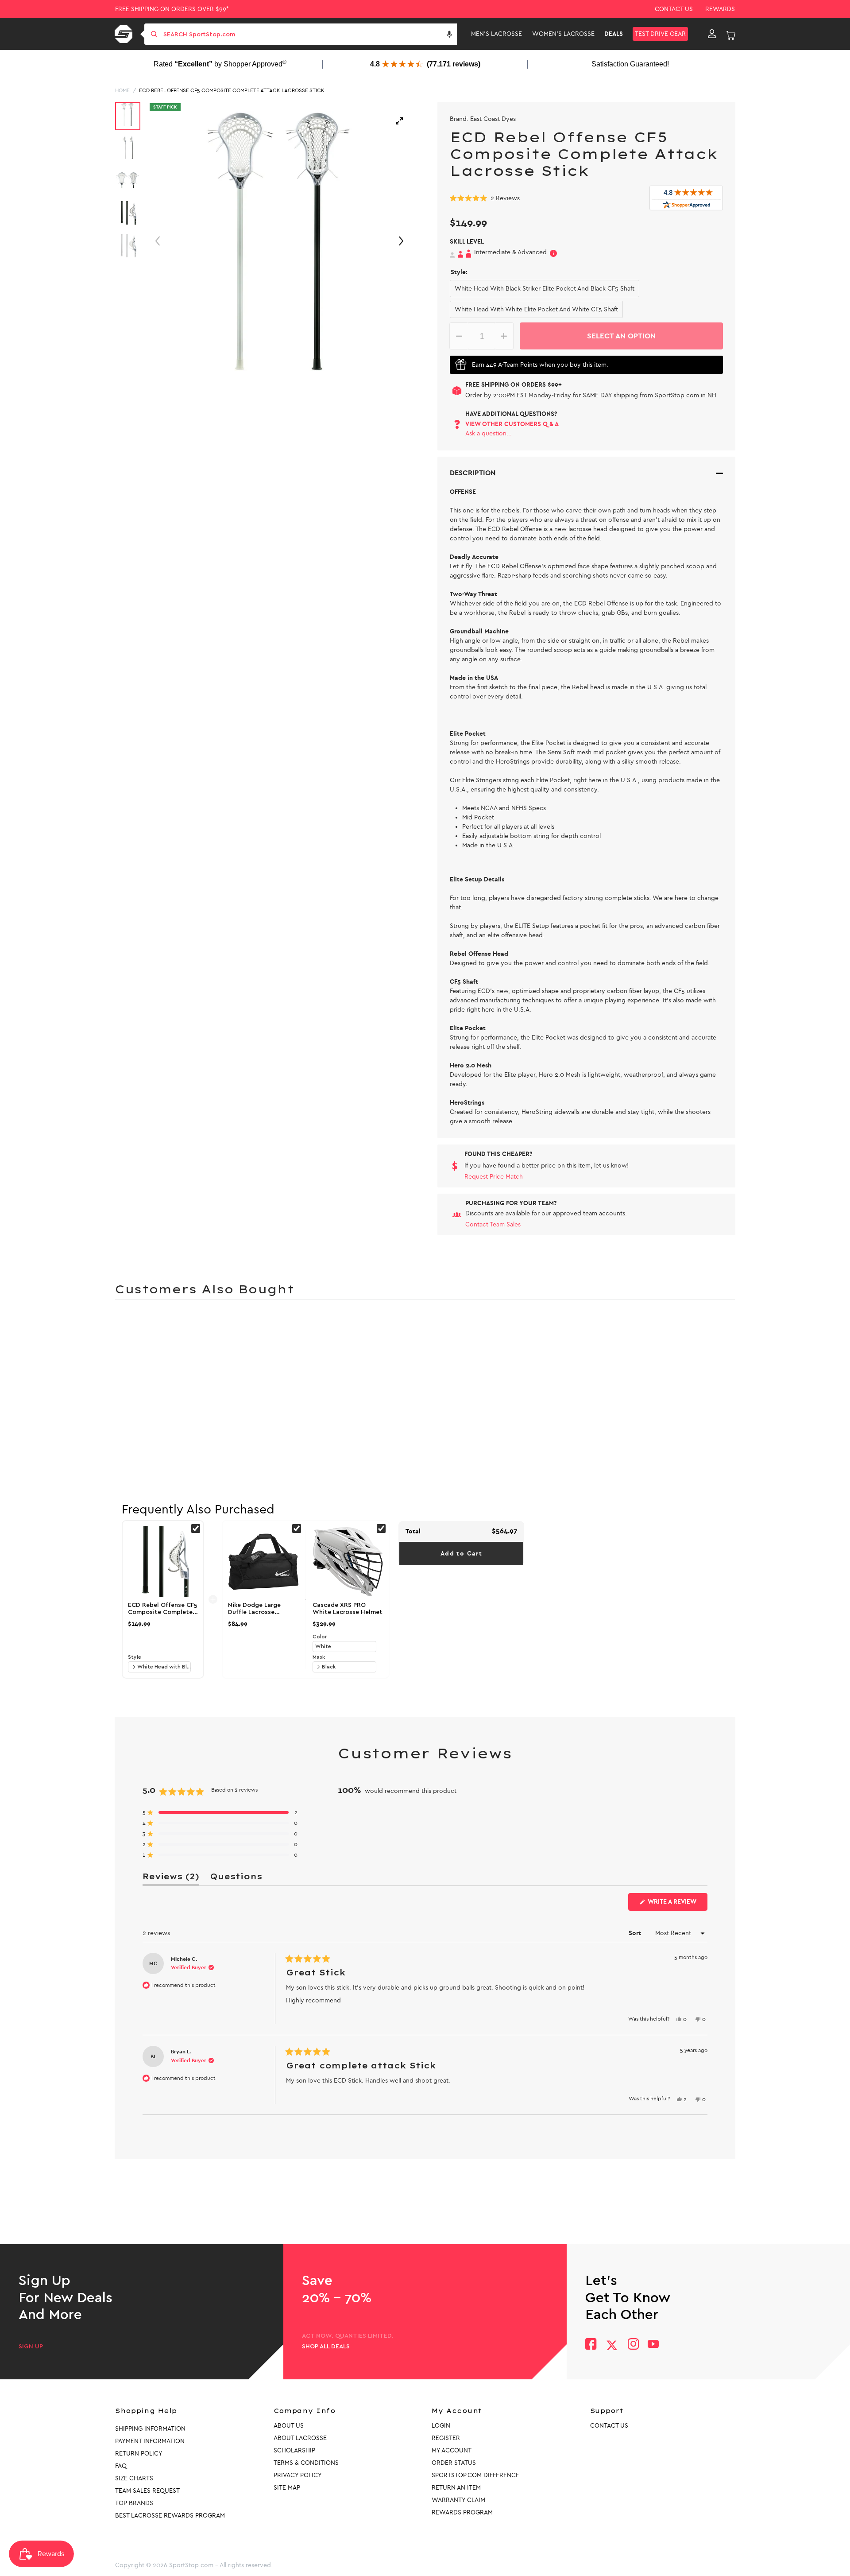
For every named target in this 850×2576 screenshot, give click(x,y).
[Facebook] (591, 2345)
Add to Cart (461, 1554)
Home (122, 90)
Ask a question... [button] (489, 433)
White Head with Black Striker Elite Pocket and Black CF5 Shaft (545, 289)
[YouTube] (653, 2345)
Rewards (720, 9)
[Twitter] (612, 2345)
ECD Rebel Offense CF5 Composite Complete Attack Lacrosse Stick (232, 90)
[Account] (712, 34)
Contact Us (674, 9)
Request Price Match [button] (494, 1177)
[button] (449, 34)
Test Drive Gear (660, 34)
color (320, 1637)
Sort (636, 1933)
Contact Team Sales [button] (493, 1224)
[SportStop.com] (125, 34)
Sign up (31, 2347)
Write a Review (677, 1904)
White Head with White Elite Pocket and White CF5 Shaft (536, 309)
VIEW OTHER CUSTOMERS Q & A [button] (512, 424)
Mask (319, 1657)
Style (135, 1657)
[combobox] (309, 34)
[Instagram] (633, 2345)
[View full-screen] (399, 121)
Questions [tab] (236, 1878)
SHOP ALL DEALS (326, 2347)
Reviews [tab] (171, 1878)
